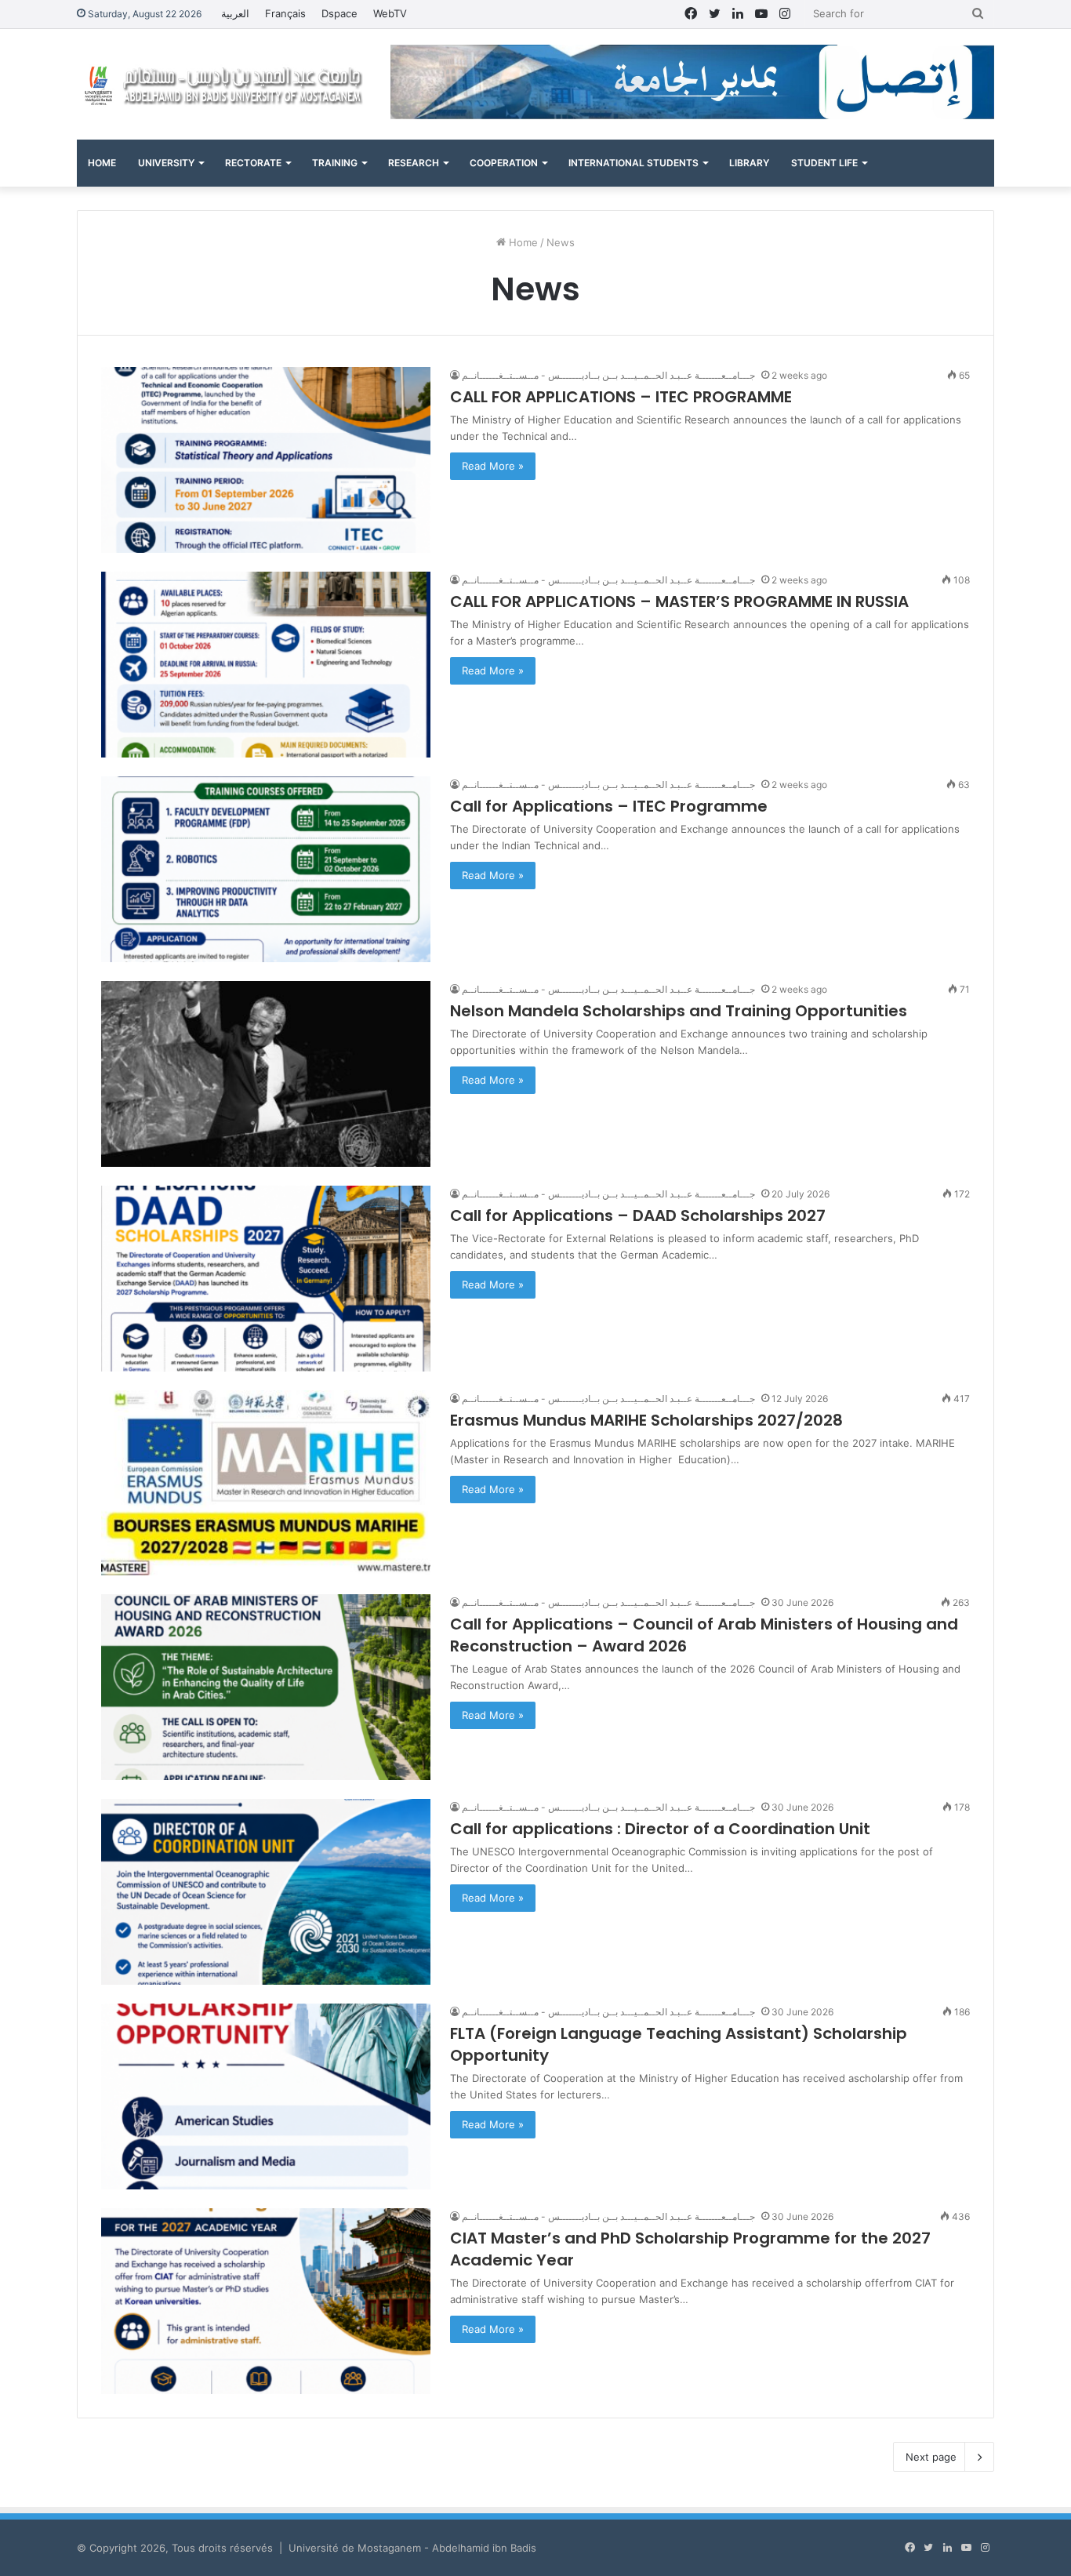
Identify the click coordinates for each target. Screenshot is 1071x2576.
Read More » (493, 466)
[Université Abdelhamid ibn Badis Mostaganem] (222, 84)
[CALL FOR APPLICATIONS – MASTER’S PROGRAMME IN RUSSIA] (266, 665)
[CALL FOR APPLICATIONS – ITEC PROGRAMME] (266, 460)
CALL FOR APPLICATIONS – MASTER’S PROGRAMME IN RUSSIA (679, 601)
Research (414, 163)
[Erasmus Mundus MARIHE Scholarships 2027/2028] (266, 1483)
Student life (824, 163)
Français (285, 13)
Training (335, 163)
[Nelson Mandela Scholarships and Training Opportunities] (266, 1074)
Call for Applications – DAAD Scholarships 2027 (640, 1215)
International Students (634, 163)
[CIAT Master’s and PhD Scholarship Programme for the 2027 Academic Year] (266, 2301)
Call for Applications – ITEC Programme (609, 806)
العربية (235, 13)
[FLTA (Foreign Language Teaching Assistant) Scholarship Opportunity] (266, 2096)
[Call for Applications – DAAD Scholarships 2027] (266, 1279)
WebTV (390, 13)
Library (749, 163)
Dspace (339, 13)
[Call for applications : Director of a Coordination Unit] (266, 1892)
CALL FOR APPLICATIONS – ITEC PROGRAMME (621, 397)
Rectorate (253, 163)
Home (102, 163)
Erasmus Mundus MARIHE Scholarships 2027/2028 (646, 1420)
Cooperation (504, 163)
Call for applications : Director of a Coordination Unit (660, 1829)
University (166, 163)
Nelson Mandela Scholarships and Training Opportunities (679, 1011)
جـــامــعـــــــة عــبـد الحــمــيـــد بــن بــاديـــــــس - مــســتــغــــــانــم (608, 375)
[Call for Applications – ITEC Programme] (266, 869)
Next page (931, 2457)
